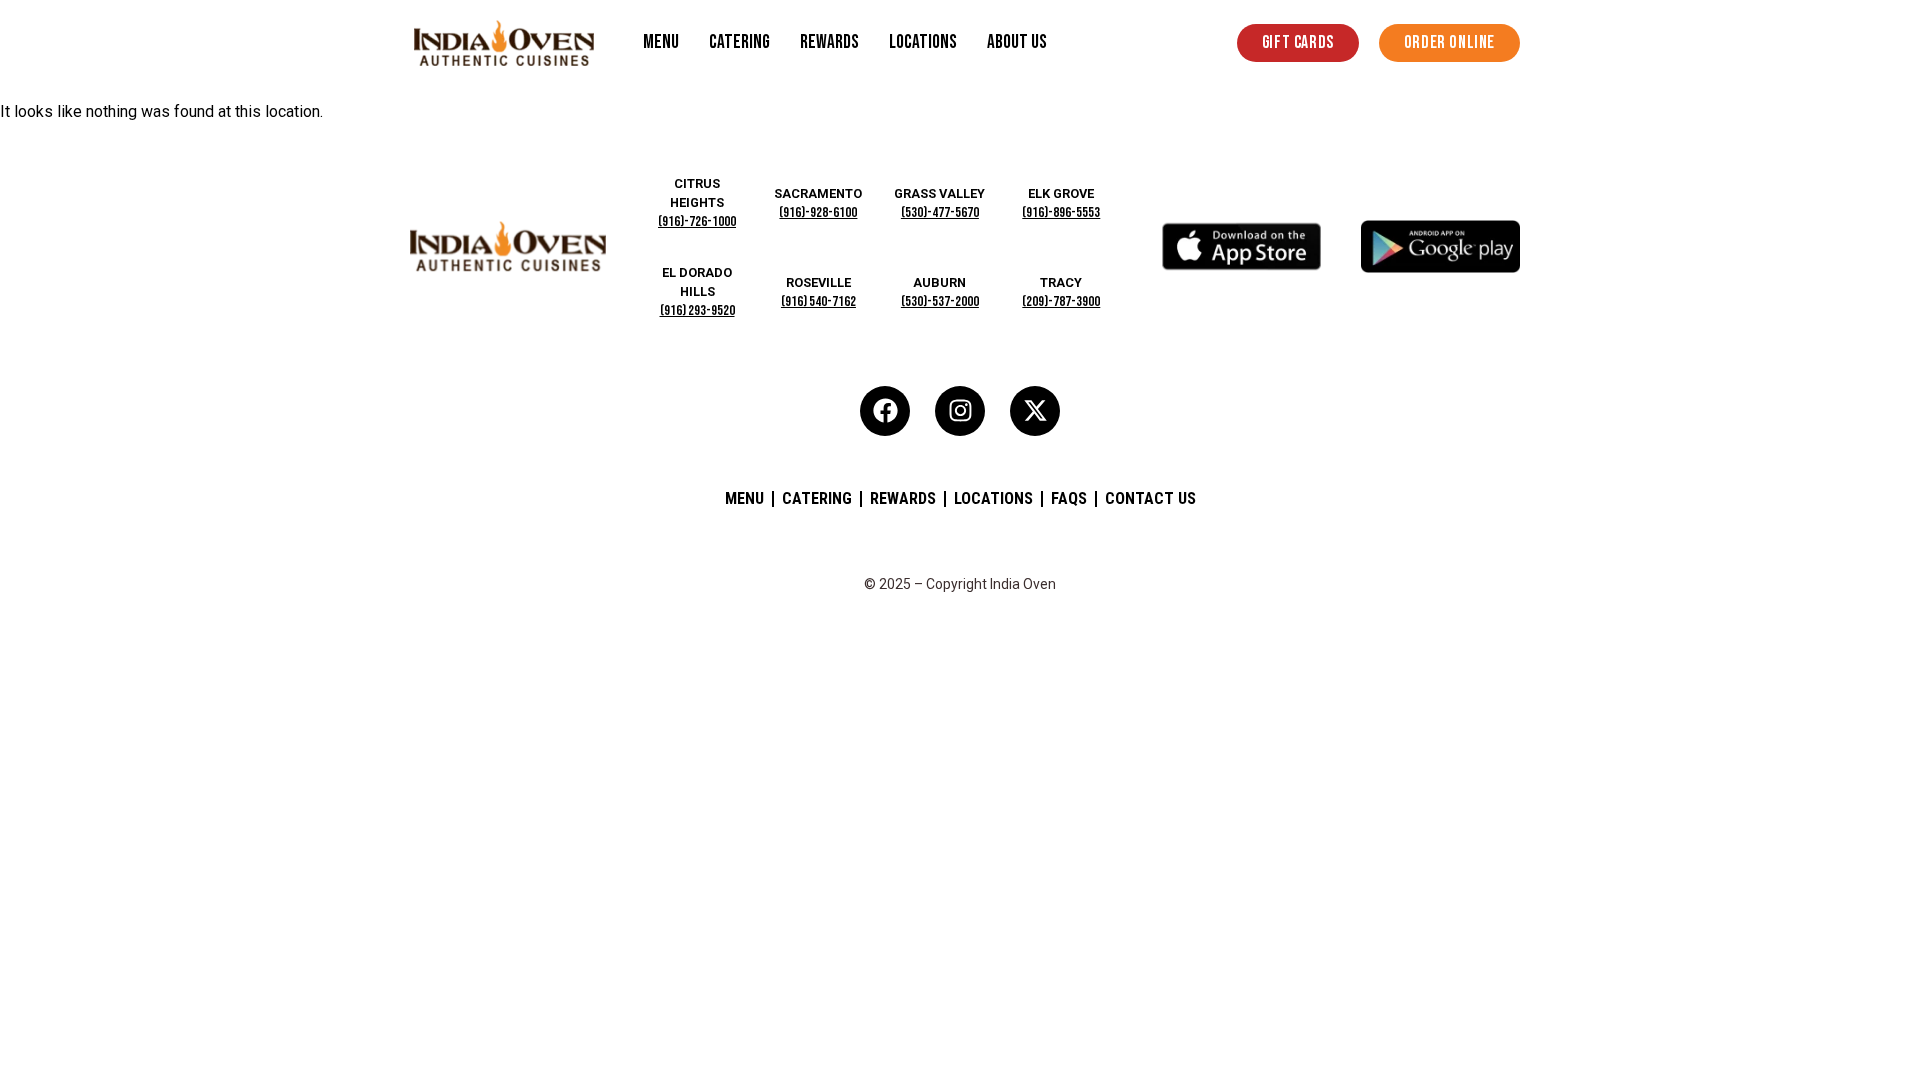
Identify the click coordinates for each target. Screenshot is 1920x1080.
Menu (661, 42)
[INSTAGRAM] (960, 411)
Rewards (829, 42)
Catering (739, 42)
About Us (1017, 42)
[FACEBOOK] (885, 411)
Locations (923, 42)
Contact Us (1150, 498)
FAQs (1069, 498)
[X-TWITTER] (1035, 411)
